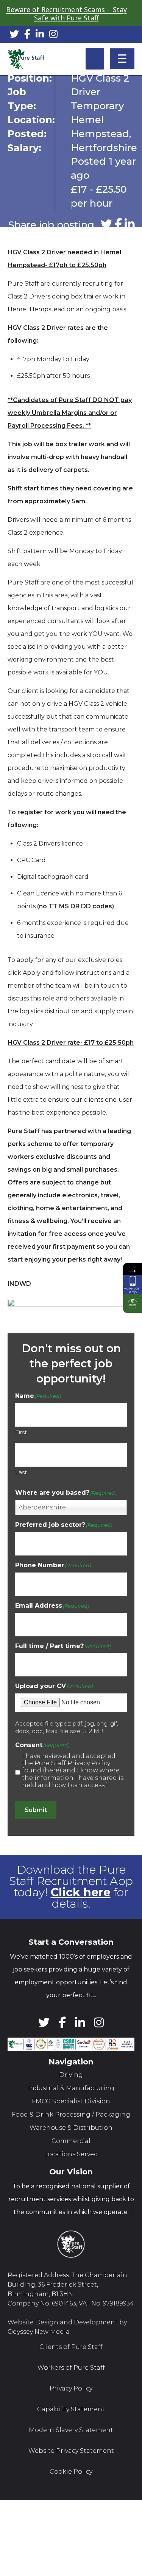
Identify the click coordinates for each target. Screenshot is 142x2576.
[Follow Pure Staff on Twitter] (14, 35)
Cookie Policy (71, 2472)
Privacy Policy (71, 2388)
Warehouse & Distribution (71, 2128)
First (21, 1432)
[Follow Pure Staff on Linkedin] (40, 35)
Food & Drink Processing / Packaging (71, 2114)
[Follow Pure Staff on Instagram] (53, 35)
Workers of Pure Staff (71, 2368)
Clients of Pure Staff (71, 2347)
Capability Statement (71, 2409)
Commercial (71, 2141)
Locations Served (71, 2154)
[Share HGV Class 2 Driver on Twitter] (106, 224)
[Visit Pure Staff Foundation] (133, 1303)
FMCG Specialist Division (71, 2101)
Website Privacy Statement (71, 2451)
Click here (81, 1892)
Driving (71, 2075)
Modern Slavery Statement (71, 2430)
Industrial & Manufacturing (71, 2088)
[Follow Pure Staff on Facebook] (27, 35)
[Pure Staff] (27, 59)
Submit (36, 1810)
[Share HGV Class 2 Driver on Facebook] (118, 224)
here (52, 1770)
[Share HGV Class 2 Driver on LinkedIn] (130, 224)
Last (21, 1472)
